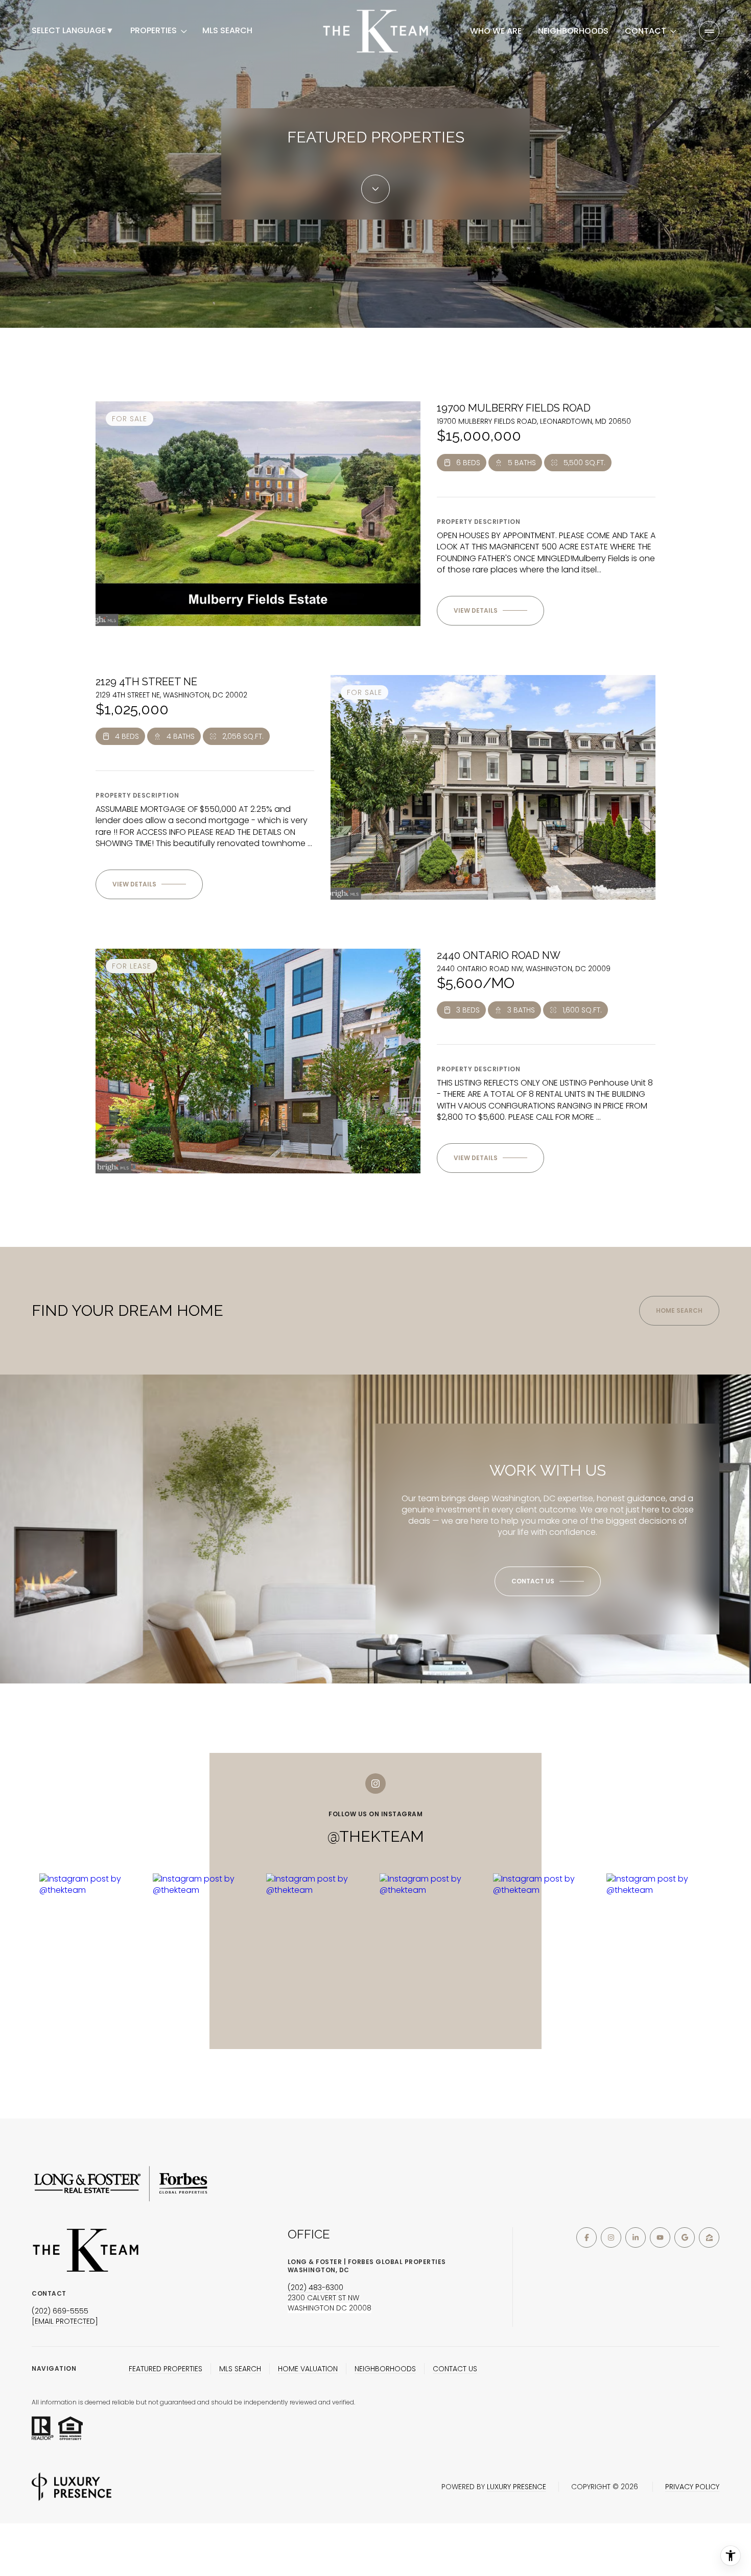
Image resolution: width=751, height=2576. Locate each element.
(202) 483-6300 (315, 2288)
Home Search (679, 1310)
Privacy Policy (692, 2487)
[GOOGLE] (685, 2237)
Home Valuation (308, 2369)
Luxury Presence (517, 2487)
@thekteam (376, 1836)
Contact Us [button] (455, 2369)
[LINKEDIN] (636, 2237)
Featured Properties (166, 2369)
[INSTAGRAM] (611, 2237)
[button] (548, 1581)
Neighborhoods (573, 31)
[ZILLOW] (709, 2237)
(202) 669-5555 (60, 2311)
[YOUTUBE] (660, 2237)
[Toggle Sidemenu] (709, 31)
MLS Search (227, 31)
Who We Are (496, 31)
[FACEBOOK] (586, 2237)
